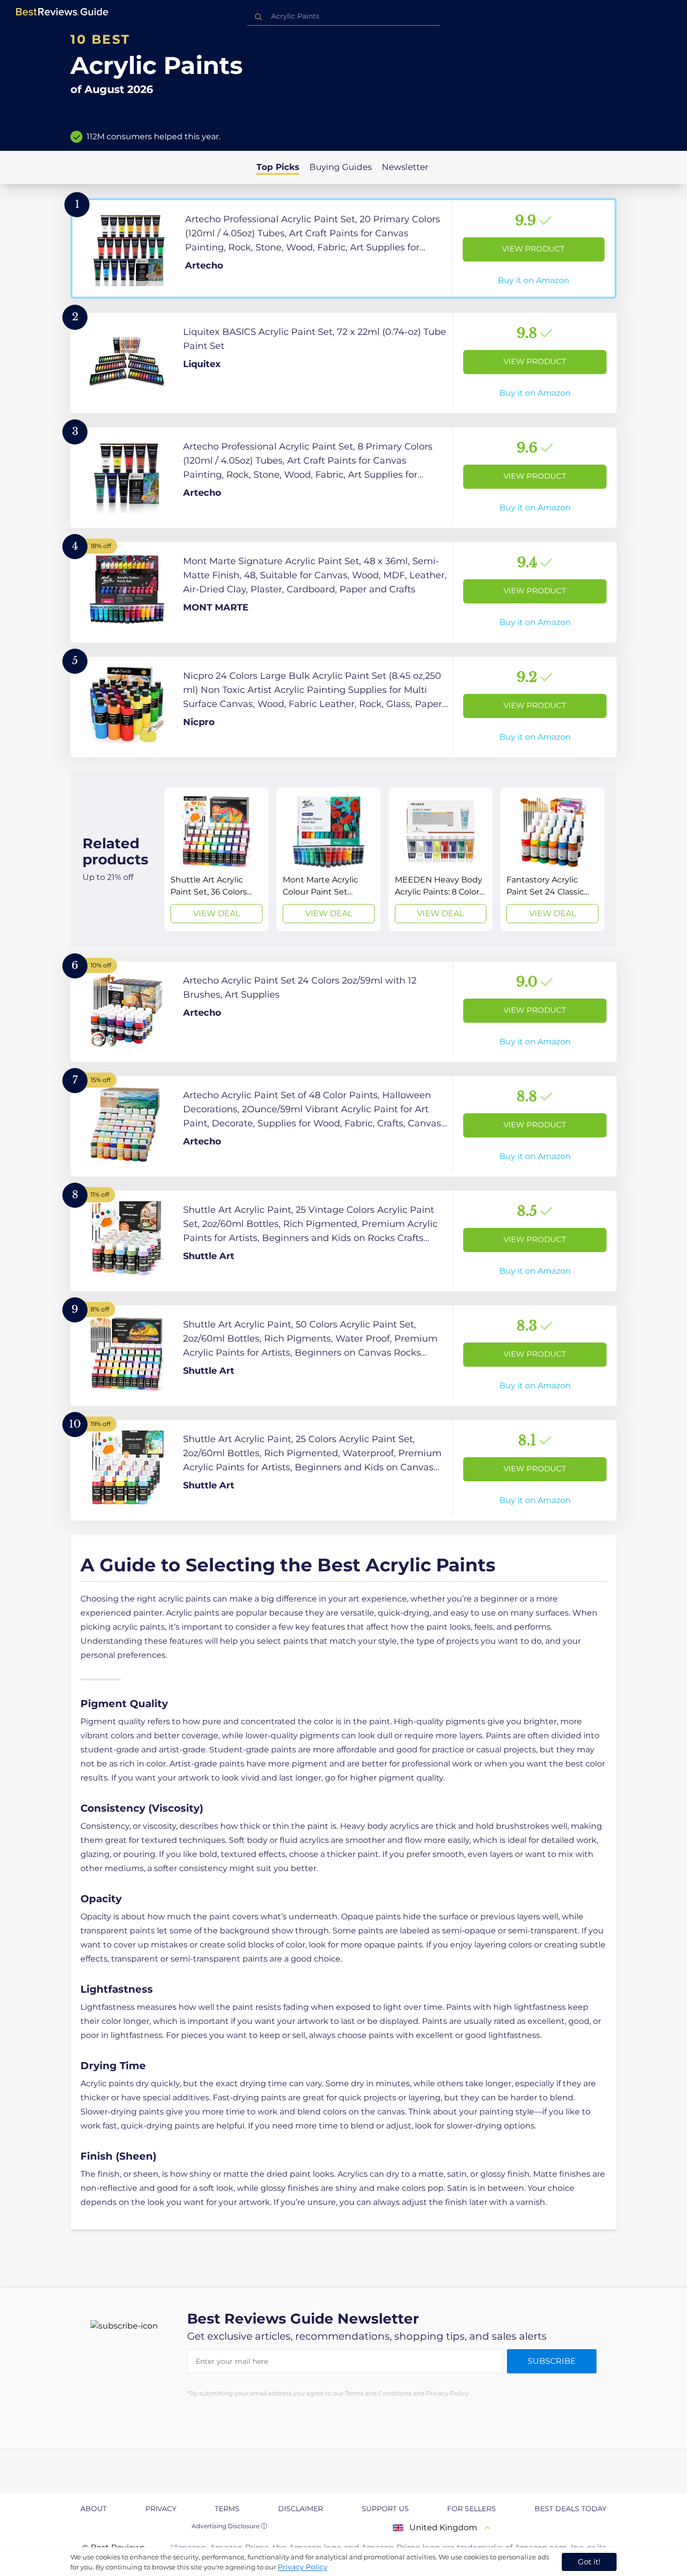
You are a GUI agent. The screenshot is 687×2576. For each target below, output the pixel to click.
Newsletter (405, 167)
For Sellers (471, 2509)
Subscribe (552, 2361)
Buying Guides (340, 167)
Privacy (161, 2509)
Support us (385, 2509)
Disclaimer (300, 2509)
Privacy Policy (303, 2567)
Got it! (589, 2562)
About (94, 2509)
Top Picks (278, 167)
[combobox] (343, 16)
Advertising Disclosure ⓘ (229, 2526)
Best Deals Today (571, 2509)
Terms (227, 2509)
